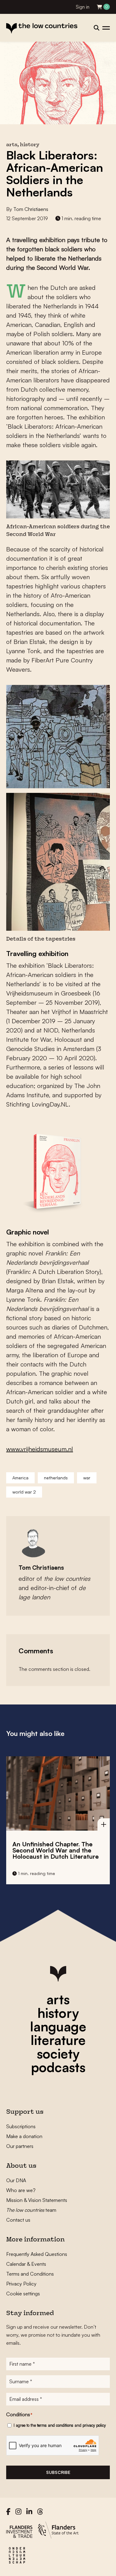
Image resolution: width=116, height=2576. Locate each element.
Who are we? (21, 2190)
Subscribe (58, 2472)
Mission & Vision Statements (37, 2200)
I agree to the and (60, 2425)
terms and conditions (55, 2425)
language (58, 2026)
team (31, 2210)
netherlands (56, 1478)
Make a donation (24, 2136)
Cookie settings (23, 2294)
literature (58, 2040)
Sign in (83, 7)
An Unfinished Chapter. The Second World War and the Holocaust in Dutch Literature (56, 1850)
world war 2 (24, 1492)
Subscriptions (21, 2126)
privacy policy (94, 2425)
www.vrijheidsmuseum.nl (40, 1449)
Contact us (18, 2220)
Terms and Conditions (30, 2274)
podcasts (58, 2067)
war (87, 1478)
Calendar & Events (26, 2264)
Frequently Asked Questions (37, 2254)
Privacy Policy (21, 2284)
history (58, 2013)
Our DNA (16, 2180)
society (58, 2054)
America (20, 1478)
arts (58, 1999)
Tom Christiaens (31, 209)
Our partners (20, 2146)
